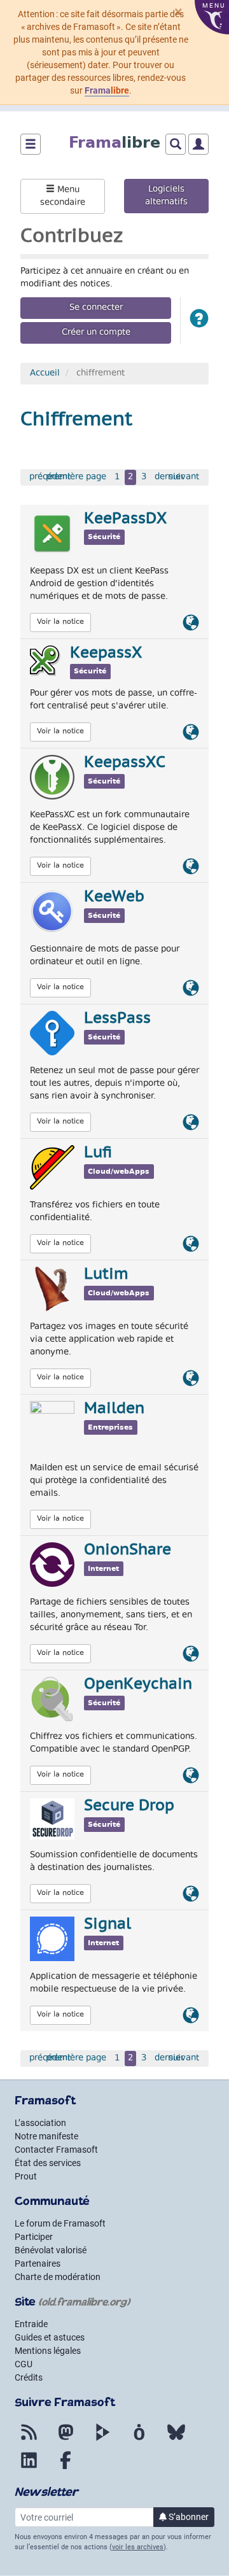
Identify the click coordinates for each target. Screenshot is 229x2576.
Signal (108, 1925)
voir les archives (138, 2547)
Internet (103, 1569)
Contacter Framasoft (56, 2150)
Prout (26, 2176)
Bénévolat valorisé (51, 2250)
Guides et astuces (50, 2337)
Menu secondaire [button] (63, 197)
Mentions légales (48, 2351)
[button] (199, 320)
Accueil (45, 374)
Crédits (29, 2377)
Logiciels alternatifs (166, 196)
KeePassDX (125, 519)
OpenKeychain (138, 1685)
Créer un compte (96, 333)
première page (76, 477)
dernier (169, 477)
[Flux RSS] (29, 2440)
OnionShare (128, 1551)
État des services (48, 2163)
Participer (34, 2237)
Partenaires (38, 2263)
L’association (40, 2123)
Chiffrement (76, 420)
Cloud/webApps (119, 1172)
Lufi (98, 1153)
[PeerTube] (102, 2440)
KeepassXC (125, 763)
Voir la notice (60, 622)
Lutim (106, 1275)
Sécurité (104, 537)
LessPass (117, 1019)
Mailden (114, 1409)
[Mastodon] (66, 2440)
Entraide (31, 2324)
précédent (50, 477)
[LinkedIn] (29, 2468)
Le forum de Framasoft (60, 2223)
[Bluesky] (176, 2440)
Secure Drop (129, 1806)
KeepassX (106, 654)
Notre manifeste (46, 2136)
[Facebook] (66, 2468)
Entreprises (110, 1427)
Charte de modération (58, 2277)
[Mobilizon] (139, 2440)
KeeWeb (114, 897)
